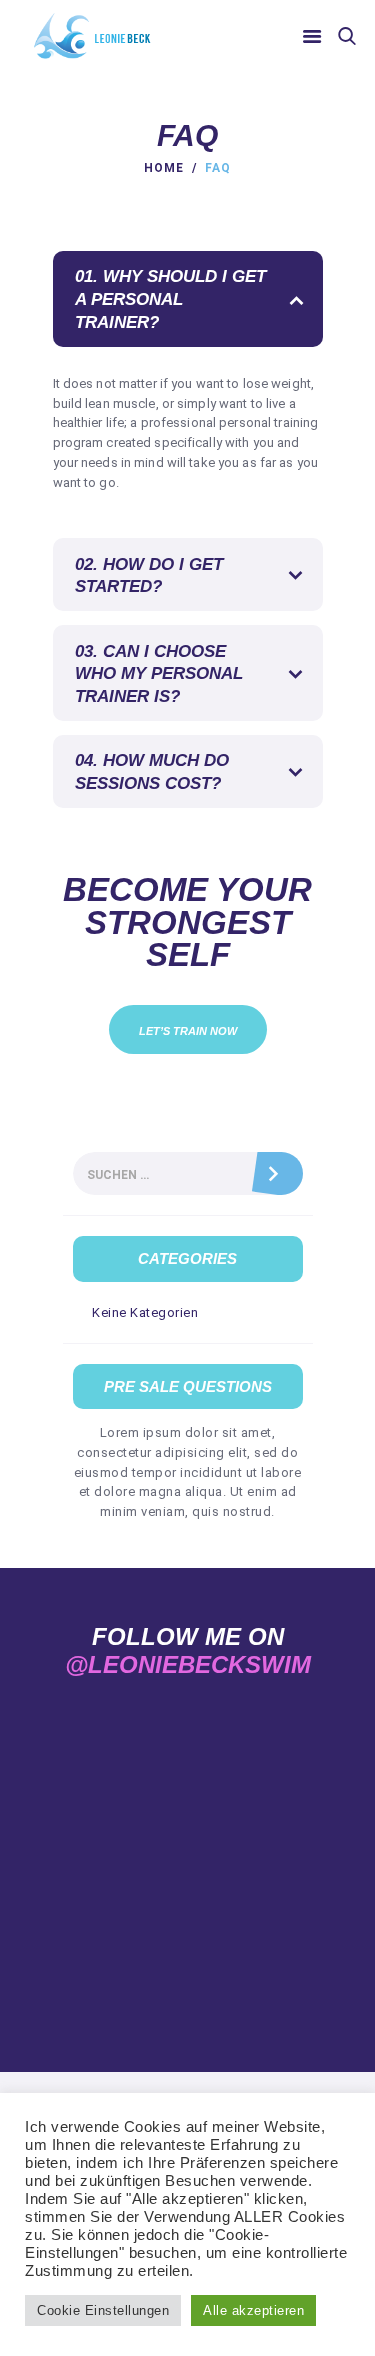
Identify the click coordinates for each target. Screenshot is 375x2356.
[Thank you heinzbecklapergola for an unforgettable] (240, 1846)
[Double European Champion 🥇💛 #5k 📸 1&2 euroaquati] (240, 1909)
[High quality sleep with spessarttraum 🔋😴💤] (136, 1971)
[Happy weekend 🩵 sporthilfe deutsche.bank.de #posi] (136, 1846)
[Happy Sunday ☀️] (136, 1784)
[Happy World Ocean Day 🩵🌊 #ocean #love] (240, 1971)
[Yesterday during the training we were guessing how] (240, 1784)
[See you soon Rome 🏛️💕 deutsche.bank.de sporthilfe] (240, 1721)
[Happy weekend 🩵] (136, 1909)
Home (164, 168)
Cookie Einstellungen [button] (103, 2310)
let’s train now (188, 1031)
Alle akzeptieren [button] (253, 2310)
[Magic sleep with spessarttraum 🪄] (136, 1721)
